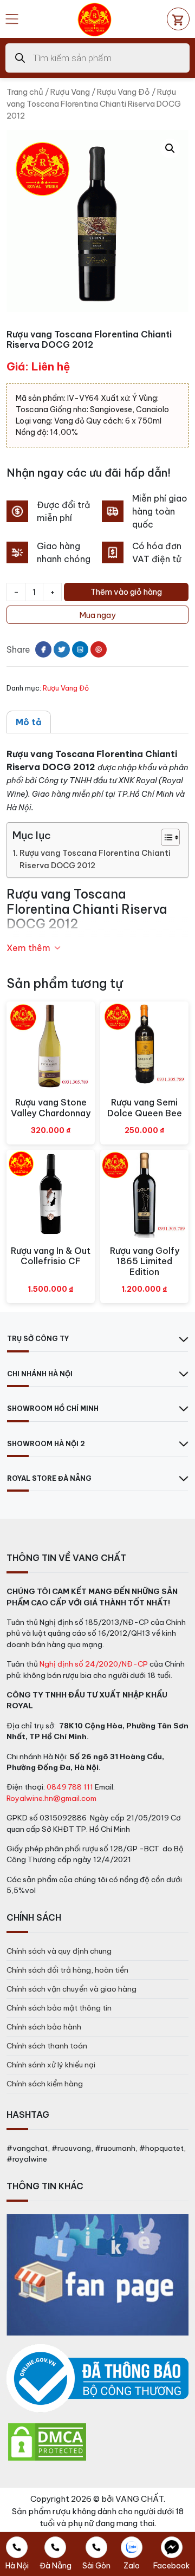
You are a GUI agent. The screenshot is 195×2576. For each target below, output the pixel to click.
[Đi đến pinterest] (99, 649)
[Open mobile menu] (12, 19)
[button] (170, 148)
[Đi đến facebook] (43, 649)
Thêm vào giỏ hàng (126, 592)
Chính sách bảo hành (44, 2027)
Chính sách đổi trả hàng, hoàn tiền (67, 1970)
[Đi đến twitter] (62, 649)
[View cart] (178, 19)
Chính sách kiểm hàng (45, 2084)
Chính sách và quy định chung (59, 1951)
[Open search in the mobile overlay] (97, 58)
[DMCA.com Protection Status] (47, 2441)
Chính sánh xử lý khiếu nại (51, 2065)
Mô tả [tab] (29, 722)
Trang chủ (25, 92)
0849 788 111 (70, 1787)
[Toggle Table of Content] (165, 837)
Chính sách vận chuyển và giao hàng (71, 1989)
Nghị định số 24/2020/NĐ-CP (94, 1664)
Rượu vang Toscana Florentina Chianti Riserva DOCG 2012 (95, 859)
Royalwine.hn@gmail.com (51, 1798)
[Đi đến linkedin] (80, 649)
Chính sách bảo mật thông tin (59, 2008)
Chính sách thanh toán (47, 2046)
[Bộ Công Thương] (97, 2379)
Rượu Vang (70, 92)
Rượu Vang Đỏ (123, 92)
